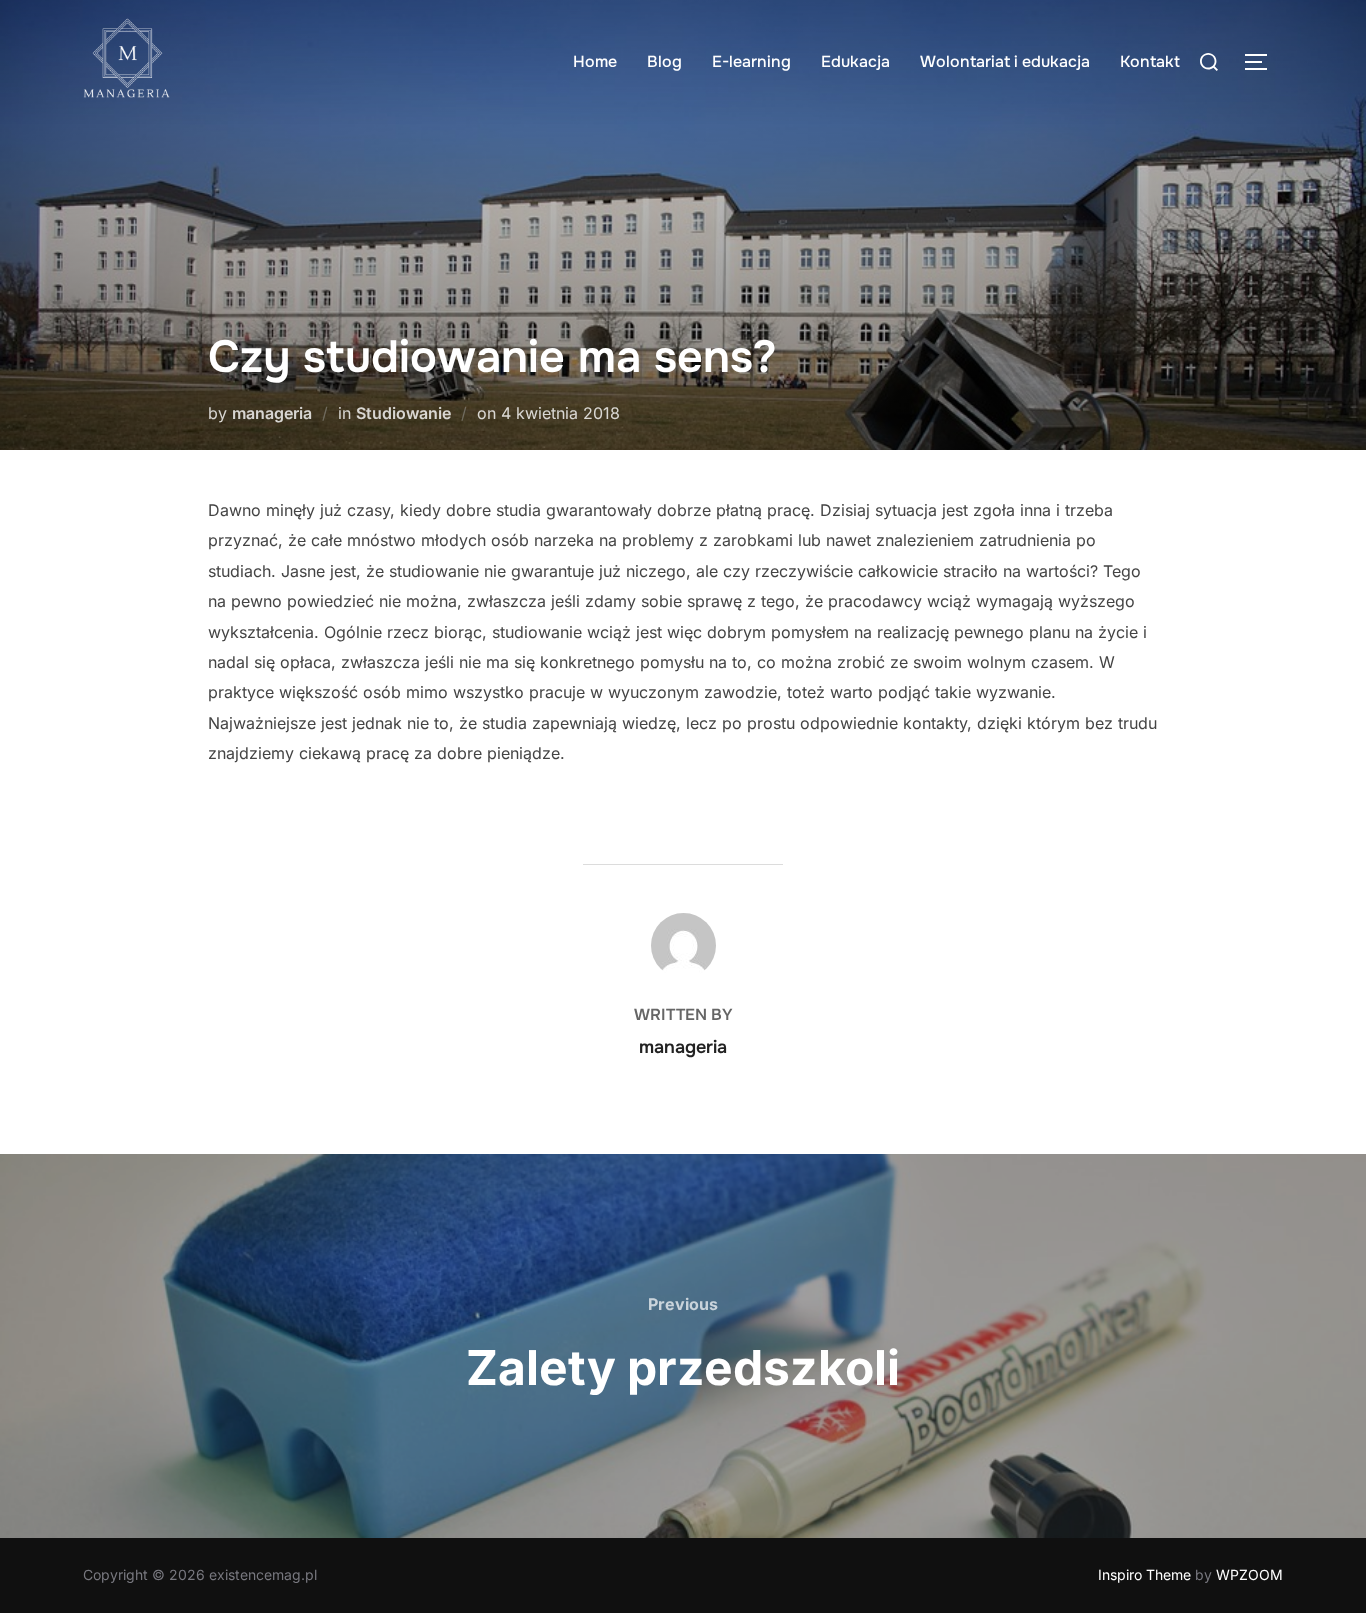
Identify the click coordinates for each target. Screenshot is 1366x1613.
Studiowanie (403, 413)
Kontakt (1150, 61)
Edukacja (855, 61)
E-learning (751, 61)
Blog (664, 61)
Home (595, 61)
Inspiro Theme (1144, 1574)
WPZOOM (1249, 1574)
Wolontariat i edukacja (1005, 61)
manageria (272, 413)
